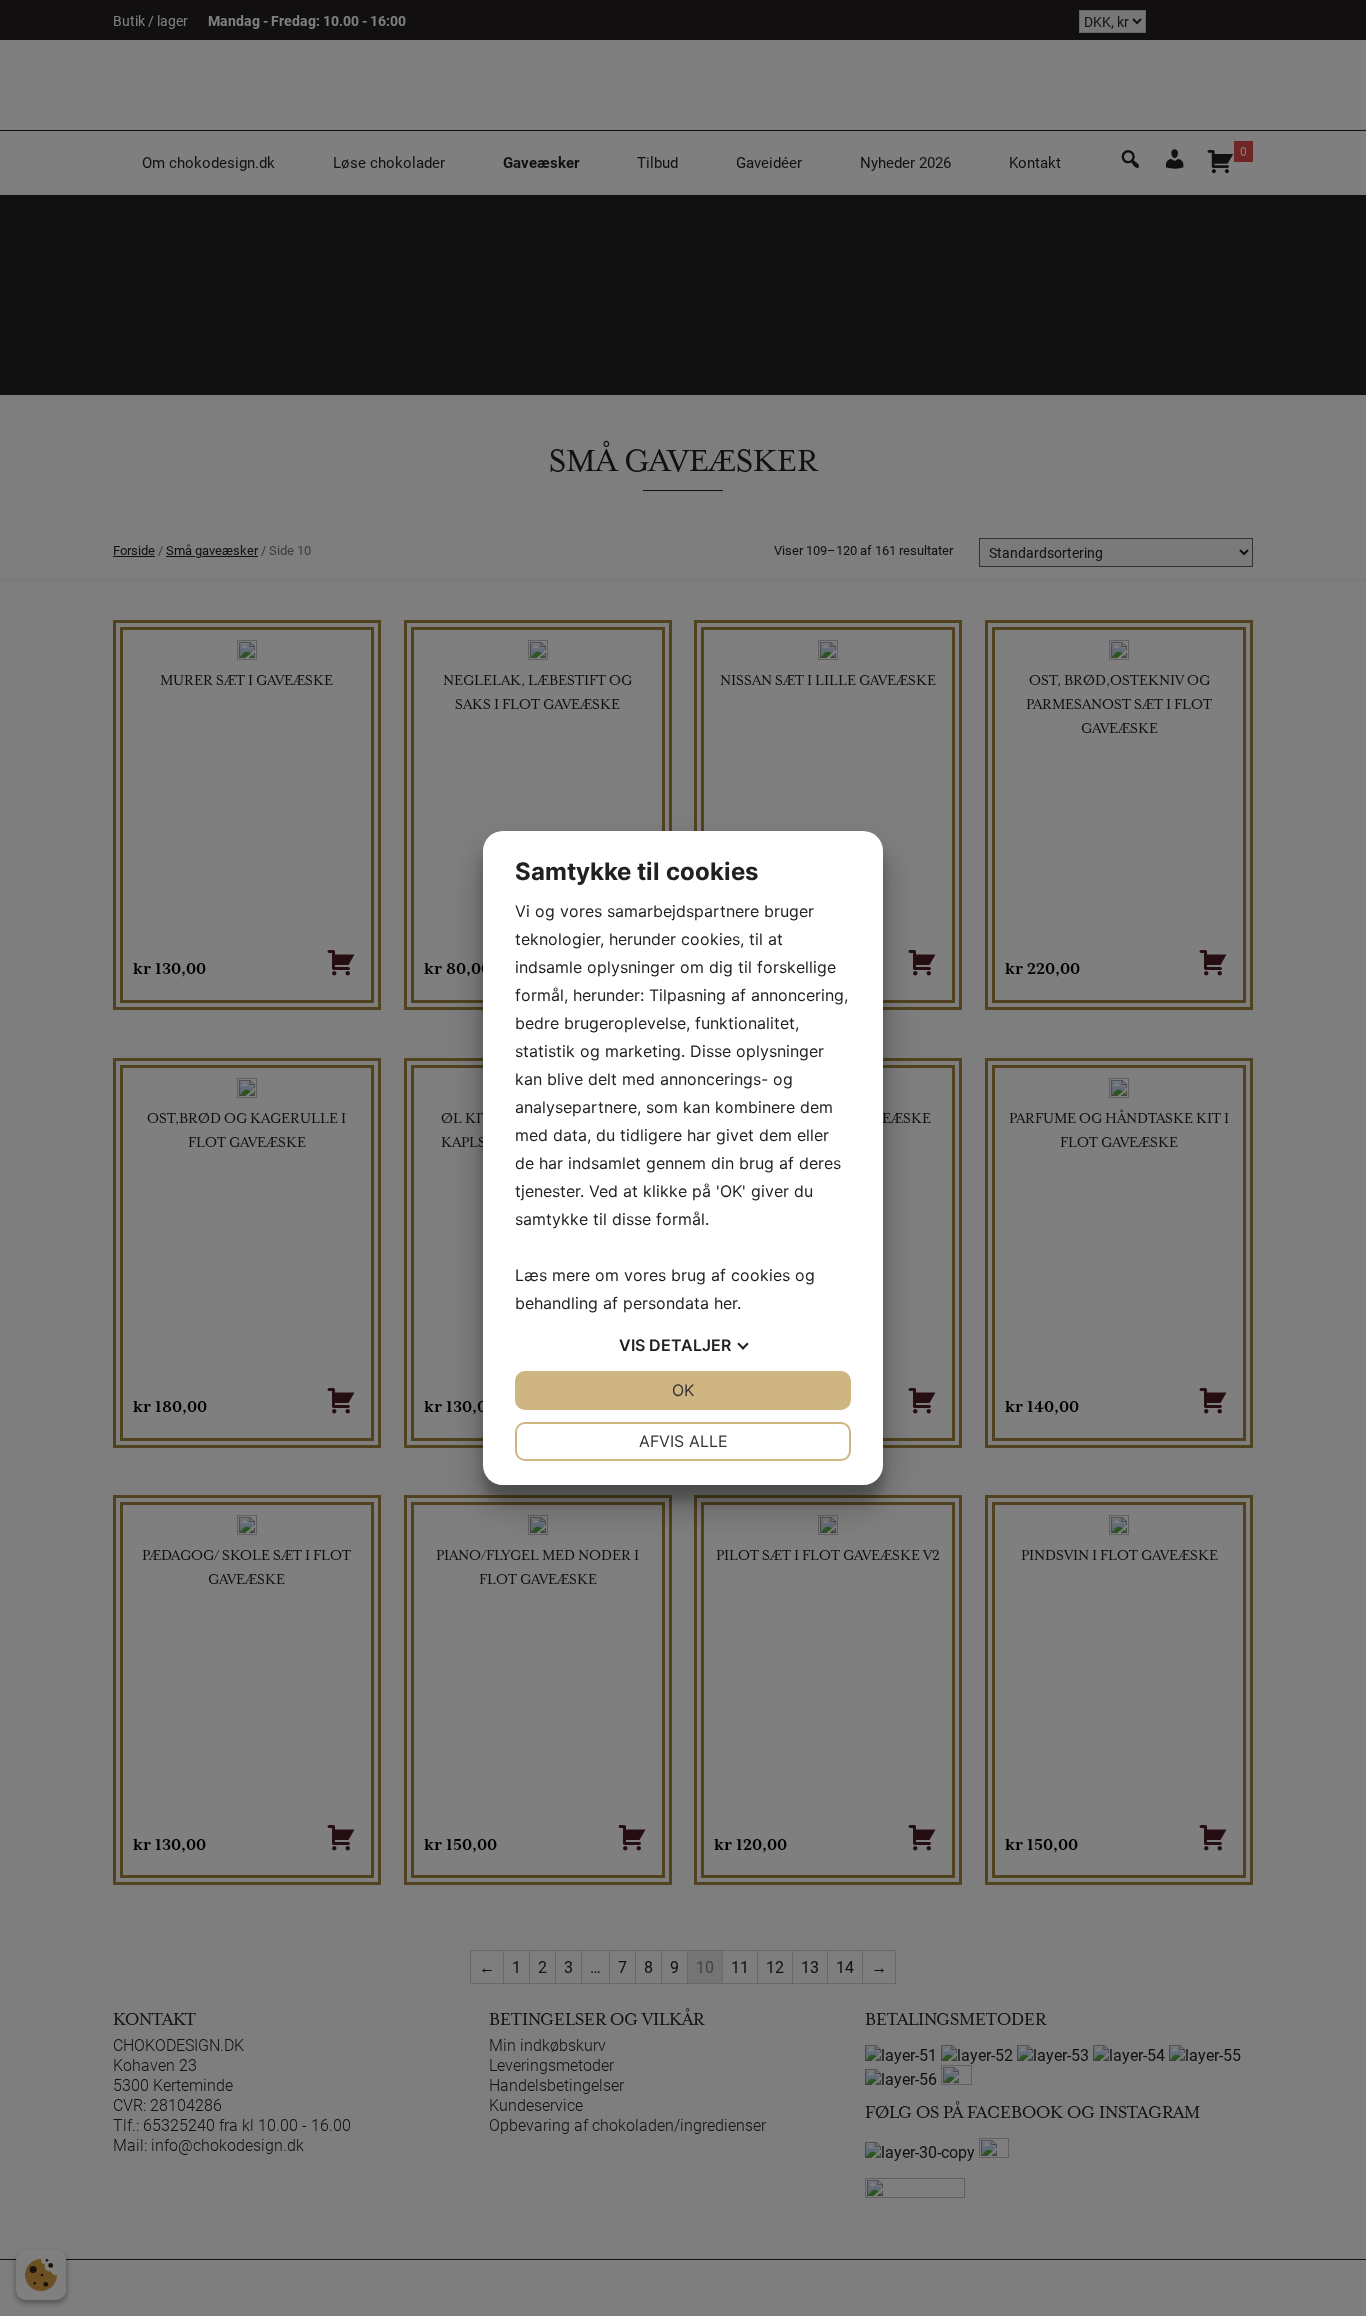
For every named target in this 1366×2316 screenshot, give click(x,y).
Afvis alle (683, 1441)
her (725, 1303)
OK (683, 1390)
